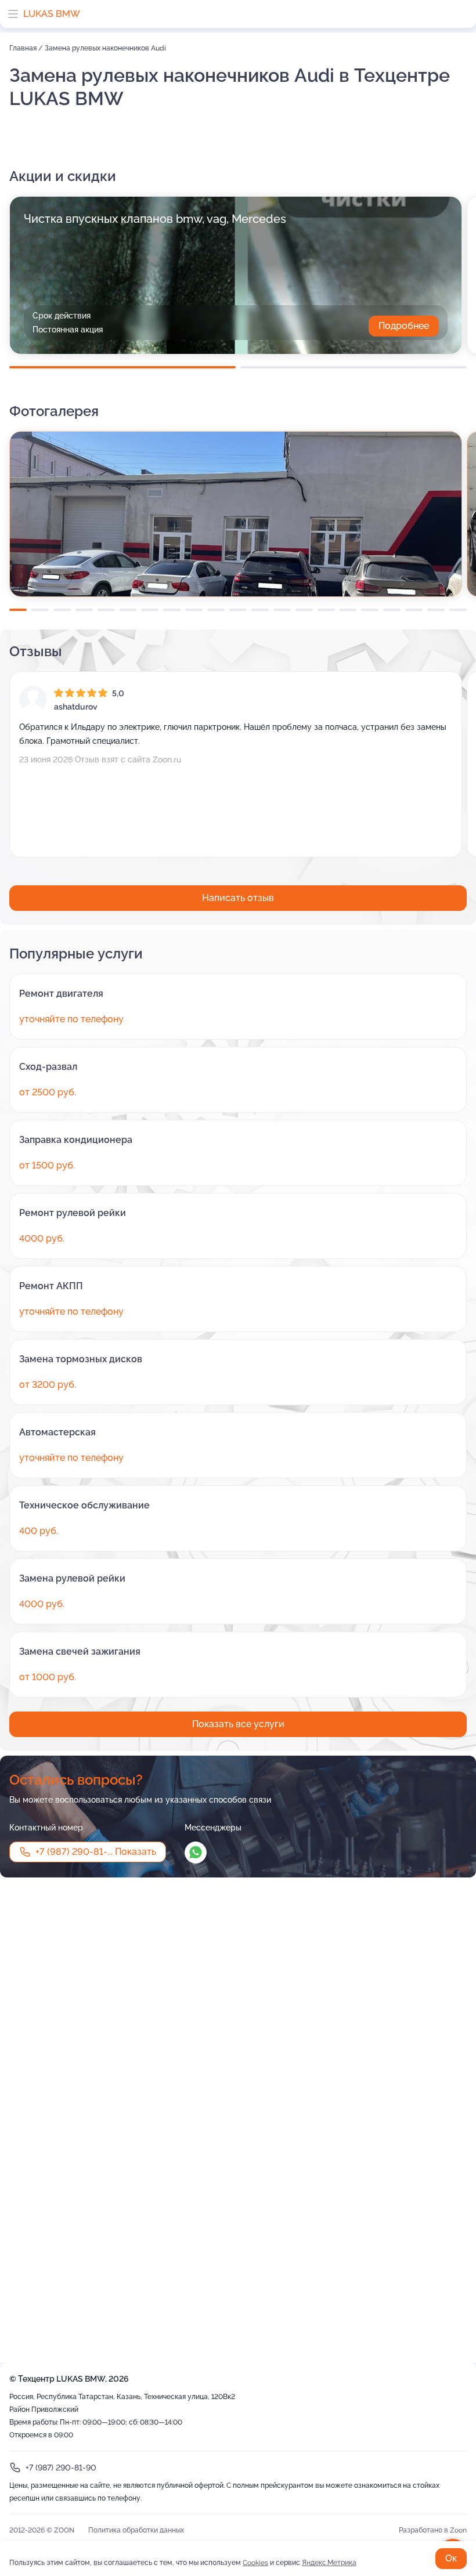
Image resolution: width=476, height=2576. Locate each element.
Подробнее (404, 326)
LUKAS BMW (52, 14)
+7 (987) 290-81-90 (61, 2468)
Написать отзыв (238, 898)
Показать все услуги (238, 1724)
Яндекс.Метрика (329, 2563)
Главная (24, 48)
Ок (451, 2558)
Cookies (255, 2563)
